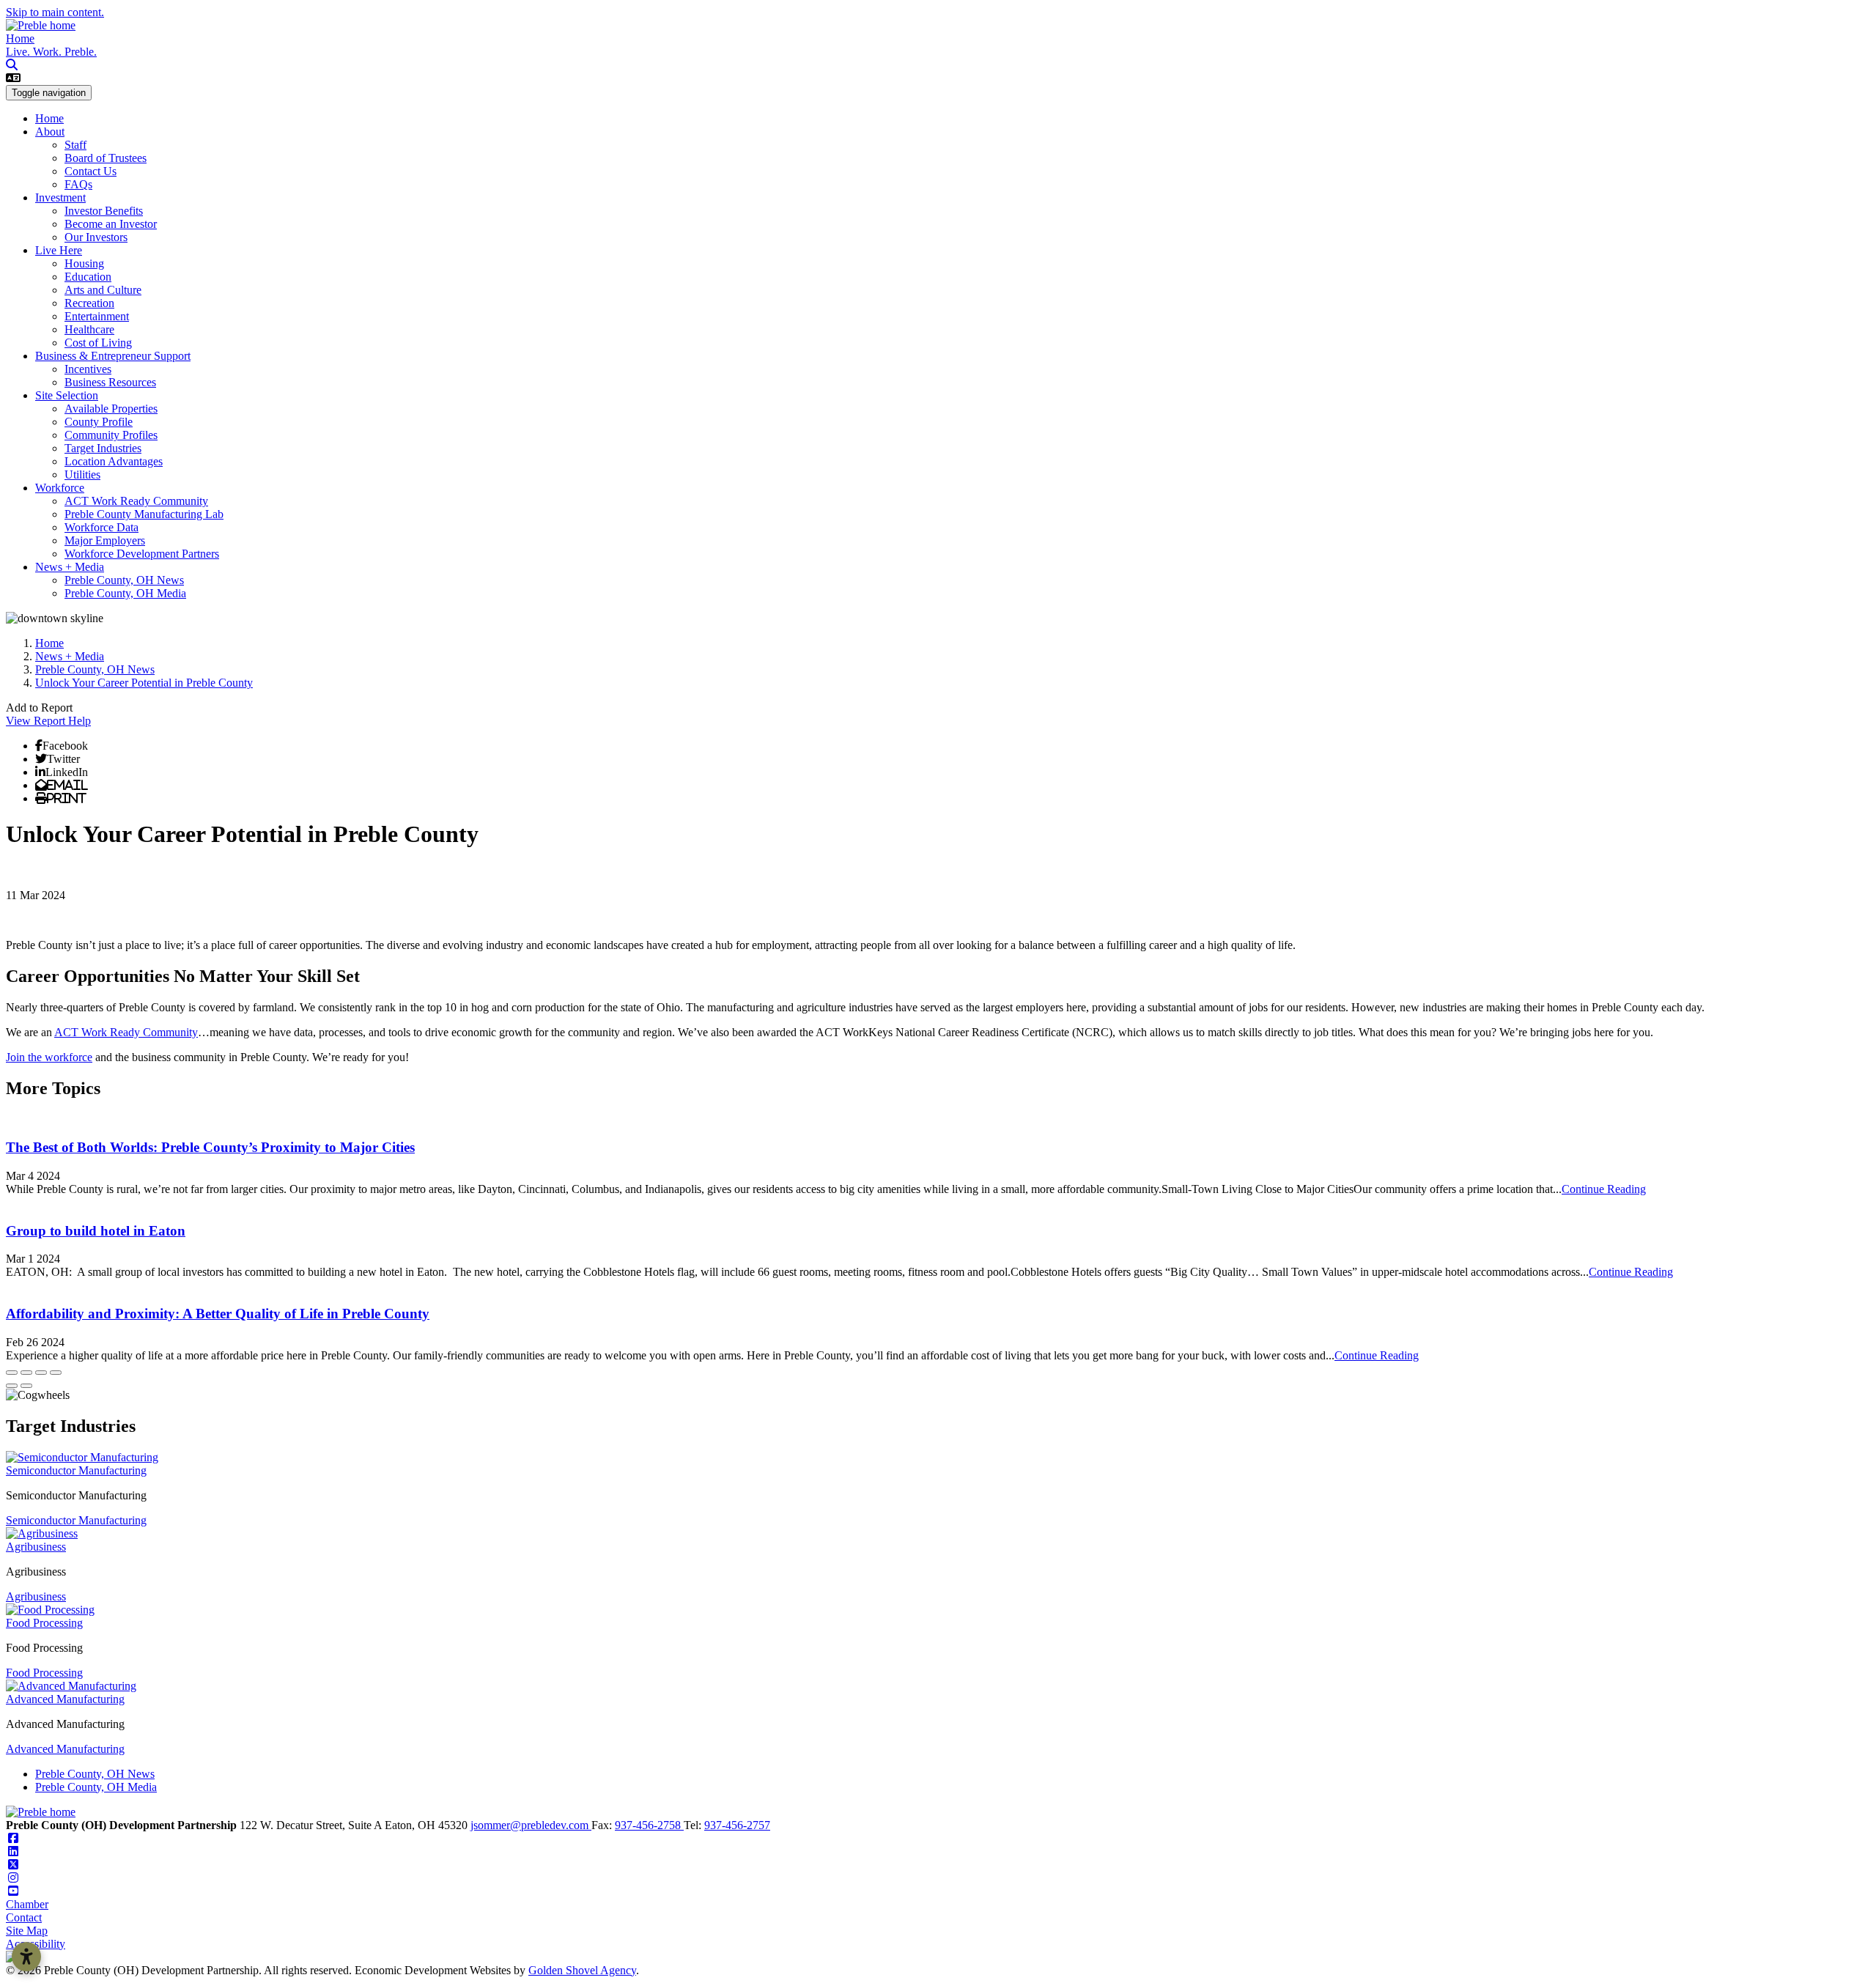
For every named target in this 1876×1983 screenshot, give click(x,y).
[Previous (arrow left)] (12, 1386)
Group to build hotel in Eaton (96, 1231)
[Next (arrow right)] (26, 1386)
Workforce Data (101, 527)
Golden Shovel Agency (582, 1970)
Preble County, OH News (124, 580)
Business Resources (110, 382)
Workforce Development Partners (142, 554)
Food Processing (44, 1623)
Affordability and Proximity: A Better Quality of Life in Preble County (218, 1314)
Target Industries (103, 448)
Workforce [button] (60, 488)
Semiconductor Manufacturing (76, 1470)
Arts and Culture (103, 290)
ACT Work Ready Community (136, 501)
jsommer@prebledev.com (531, 1825)
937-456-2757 (737, 1825)
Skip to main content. (55, 12)
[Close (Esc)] (12, 1373)
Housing (84, 263)
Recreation (89, 303)
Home (20, 38)
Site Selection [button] (67, 395)
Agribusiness (36, 1547)
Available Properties (111, 409)
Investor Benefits (104, 211)
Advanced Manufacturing (65, 1699)
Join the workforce (49, 1057)
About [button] (50, 132)
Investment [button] (60, 197)
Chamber (27, 1904)
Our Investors (96, 237)
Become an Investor (111, 224)
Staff (75, 145)
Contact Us (91, 171)
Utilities (82, 474)
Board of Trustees (106, 158)
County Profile (99, 422)
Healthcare (89, 329)
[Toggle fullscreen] (41, 1373)
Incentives (88, 369)
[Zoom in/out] (56, 1373)
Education (88, 277)
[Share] (26, 1373)
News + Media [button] (70, 567)
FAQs (78, 184)
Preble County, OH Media (125, 593)
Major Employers (105, 540)
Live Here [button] (59, 250)
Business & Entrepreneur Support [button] (113, 356)
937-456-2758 (649, 1825)
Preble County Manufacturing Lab (144, 514)
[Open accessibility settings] (26, 1957)
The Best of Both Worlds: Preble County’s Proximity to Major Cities (210, 1147)
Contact (24, 1917)
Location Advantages (114, 461)
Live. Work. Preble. (51, 52)
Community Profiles (111, 435)
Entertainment (97, 316)
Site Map (27, 1931)
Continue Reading (1604, 1189)
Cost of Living (98, 343)
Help (80, 721)
